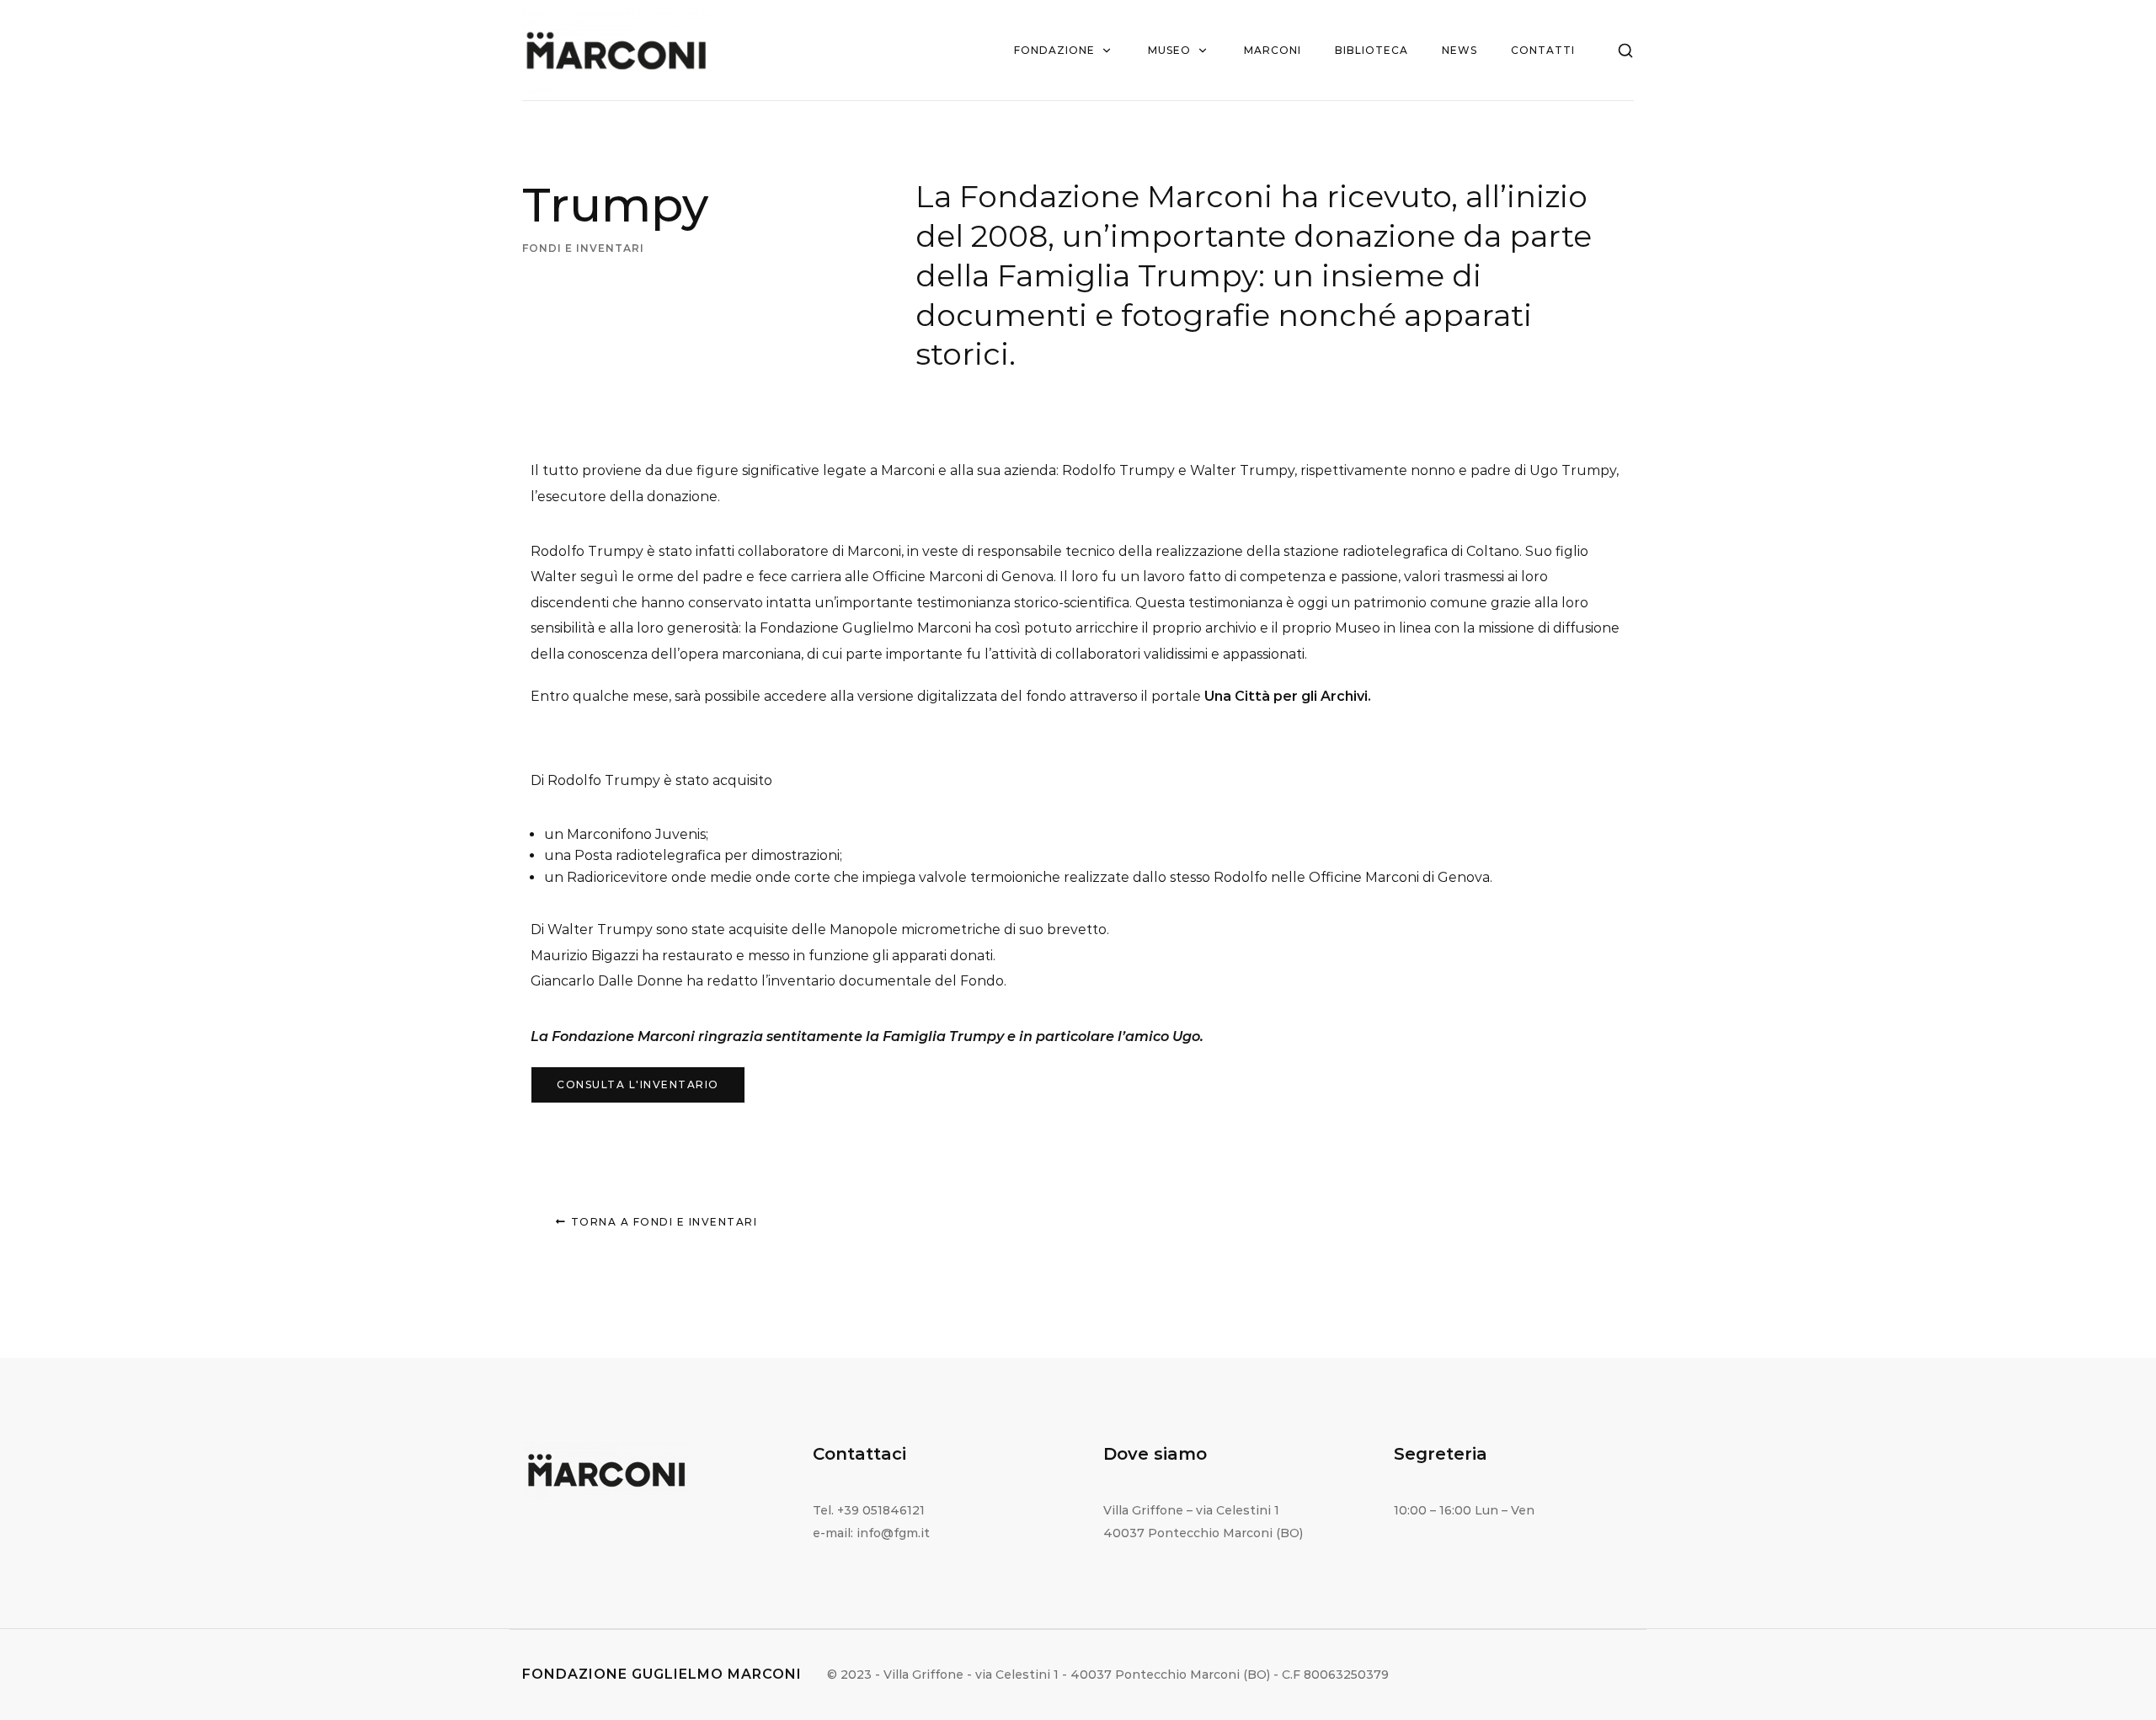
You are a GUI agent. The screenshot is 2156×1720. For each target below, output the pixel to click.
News (1460, 50)
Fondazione (1054, 50)
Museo (1169, 50)
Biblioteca (1372, 50)
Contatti (1543, 50)
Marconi (1273, 50)
